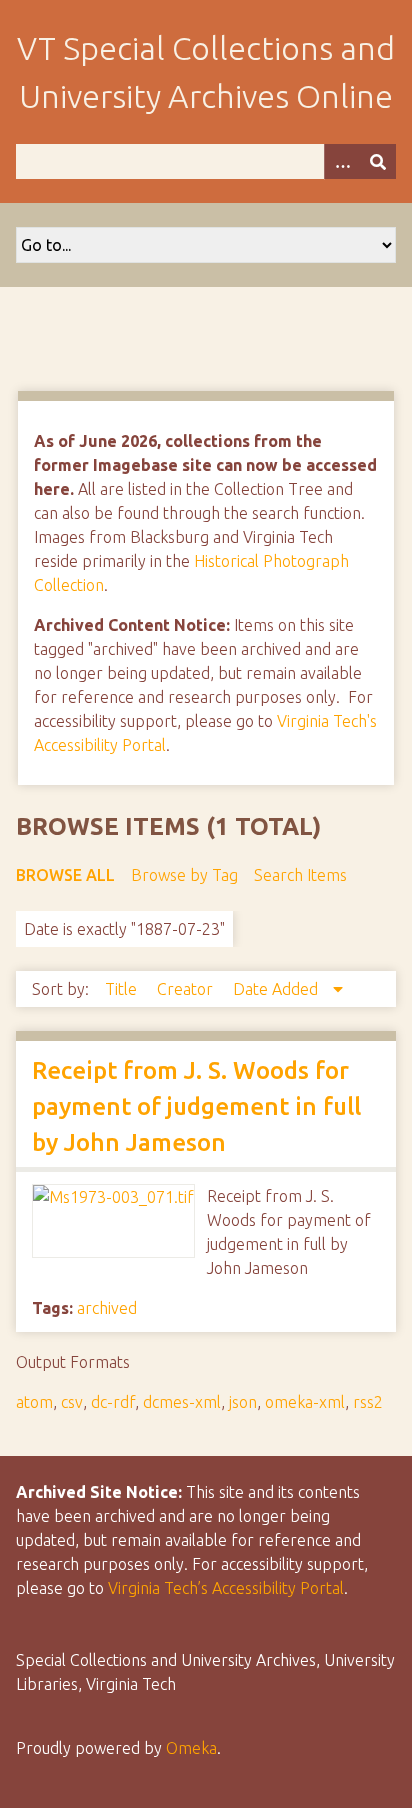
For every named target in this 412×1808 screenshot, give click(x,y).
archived (107, 1308)
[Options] (342, 161)
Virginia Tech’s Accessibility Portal (226, 1588)
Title (123, 989)
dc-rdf (113, 1402)
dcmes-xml (182, 1402)
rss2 (368, 1402)
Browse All (65, 875)
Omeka (191, 1748)
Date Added (277, 989)
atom (34, 1402)
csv (72, 1402)
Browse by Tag (184, 875)
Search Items (300, 875)
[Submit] (378, 161)
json (243, 1402)
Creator (187, 989)
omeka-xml (305, 1402)
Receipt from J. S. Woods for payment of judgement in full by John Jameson (196, 1106)
